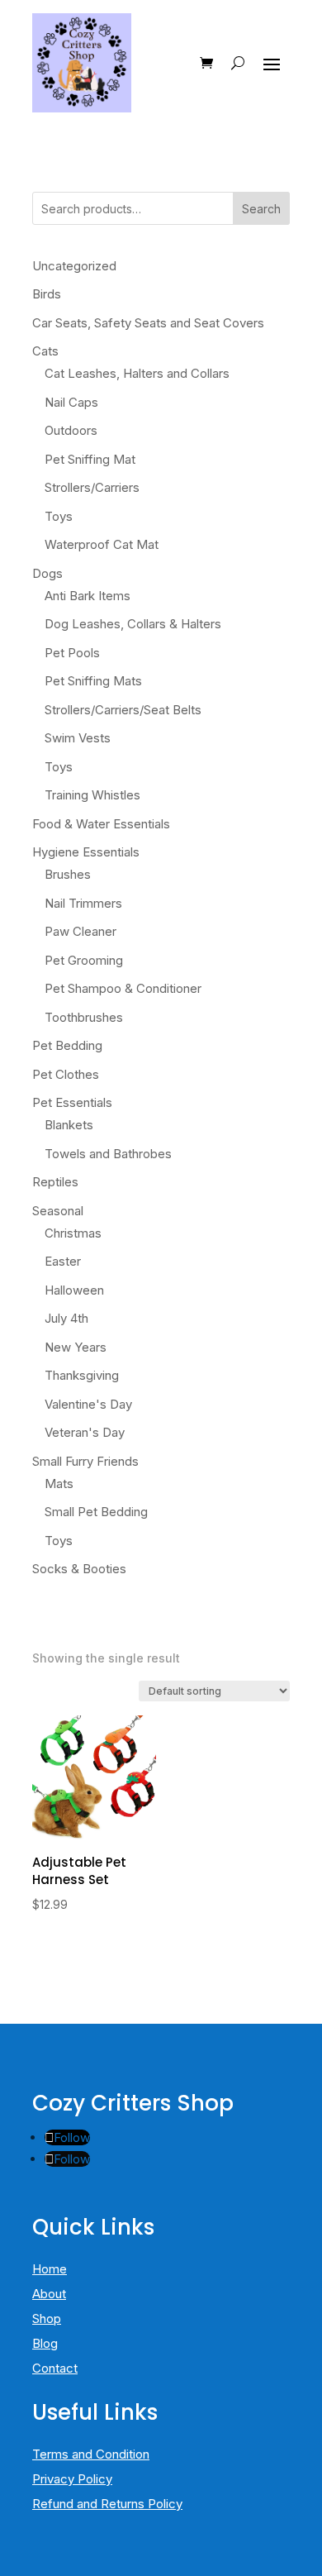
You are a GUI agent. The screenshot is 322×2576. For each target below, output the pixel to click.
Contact (55, 2368)
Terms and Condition (91, 2454)
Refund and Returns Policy (107, 2504)
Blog (45, 2343)
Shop (47, 2318)
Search (261, 209)
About (49, 2294)
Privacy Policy (72, 2479)
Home (50, 2269)
